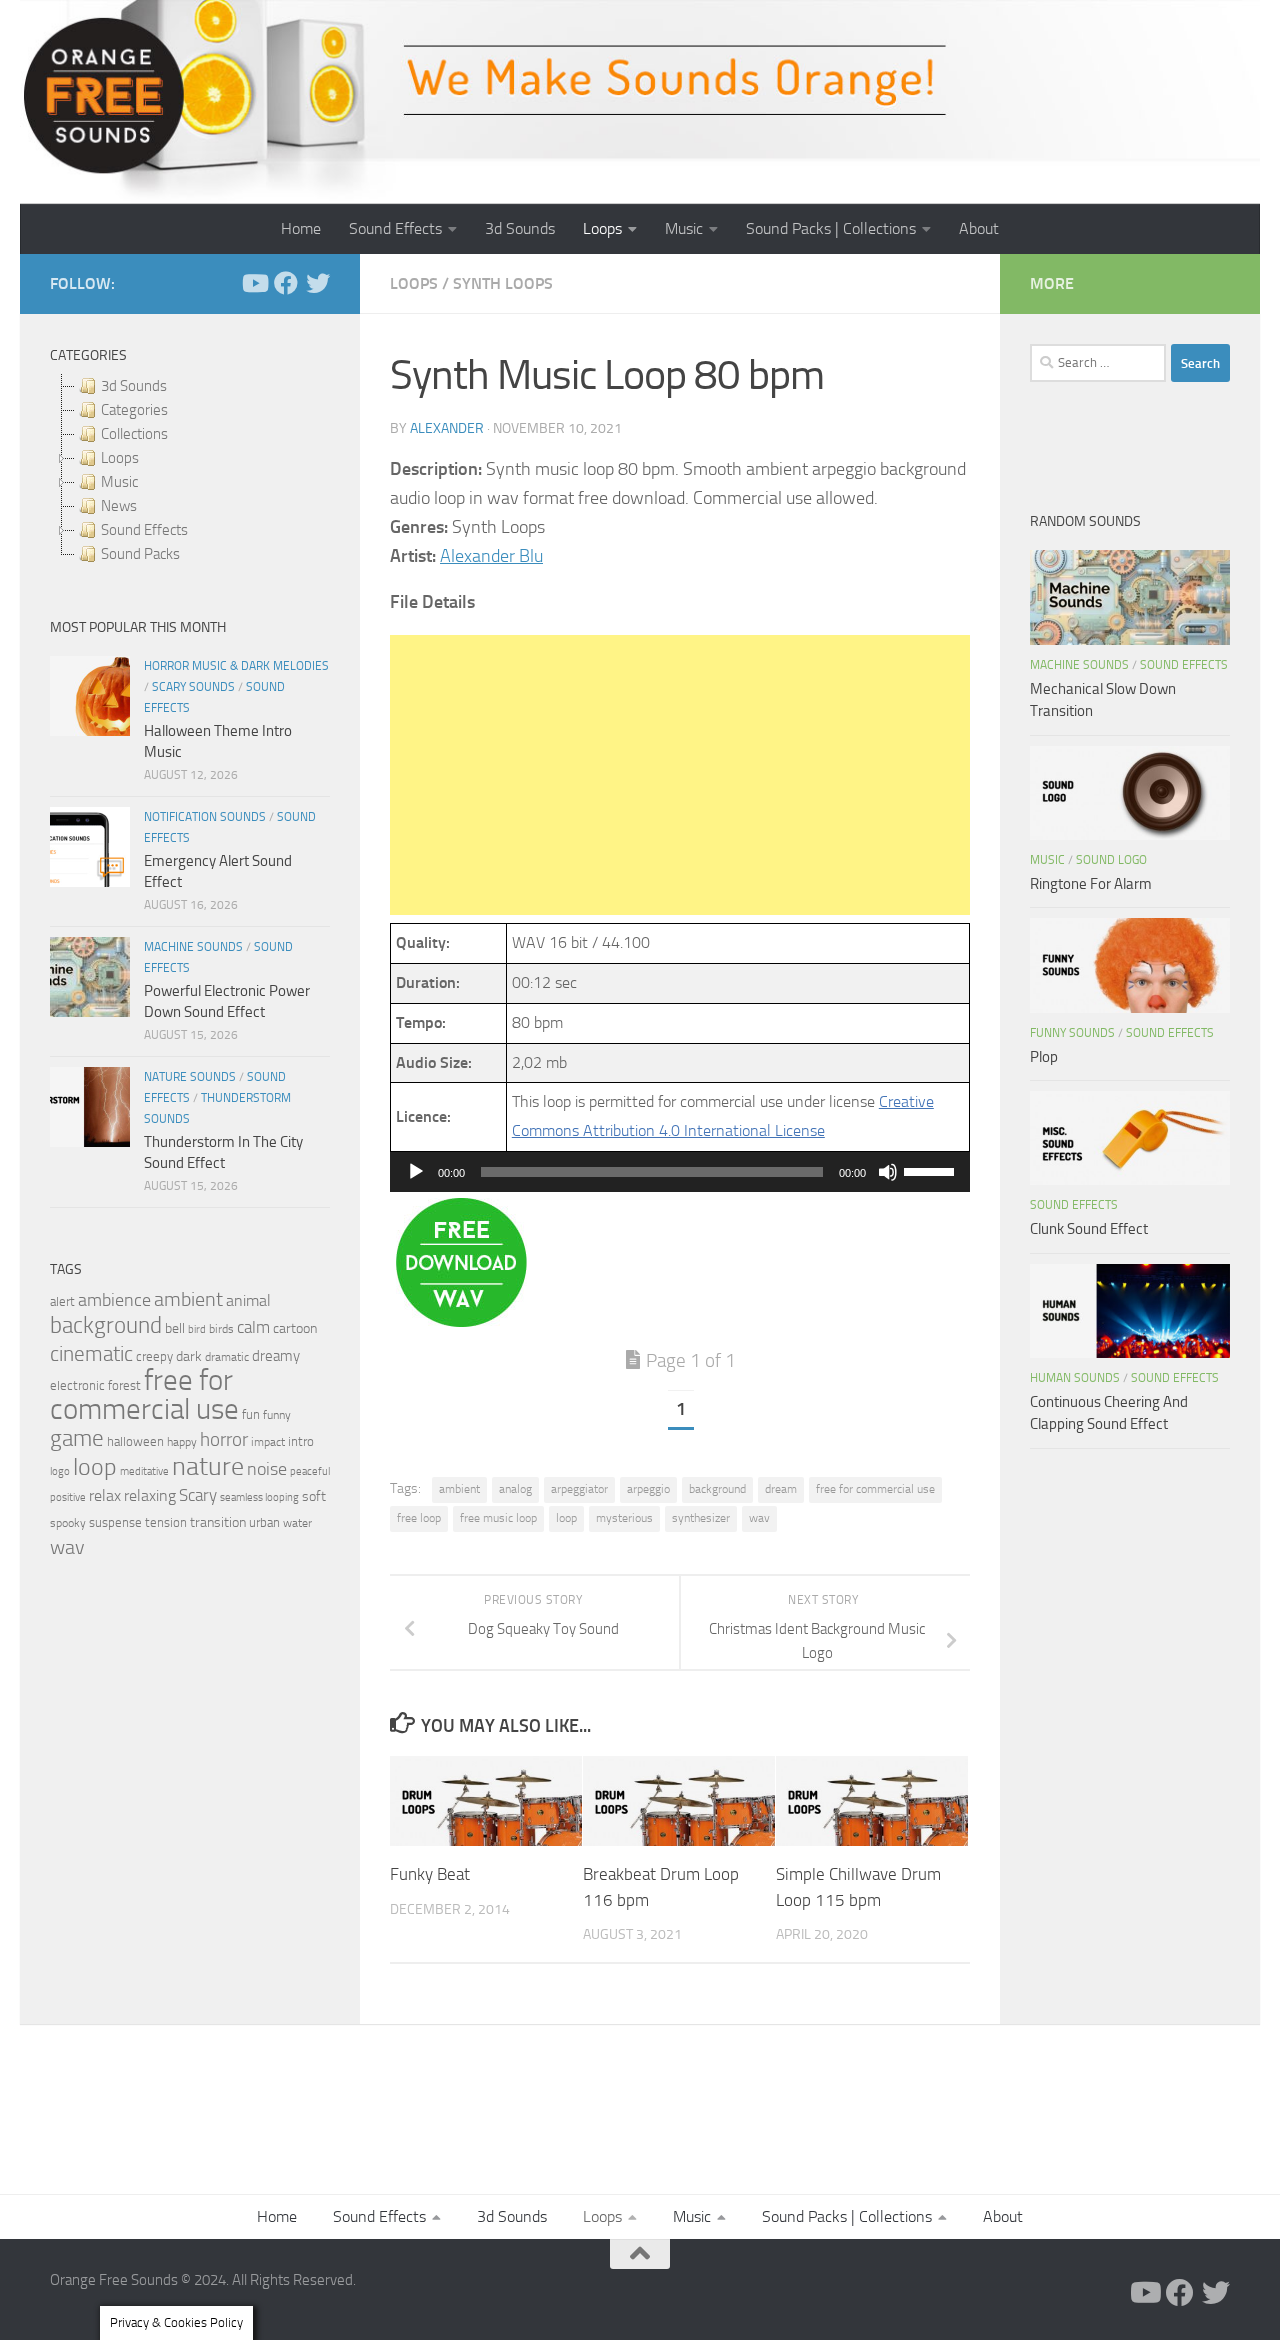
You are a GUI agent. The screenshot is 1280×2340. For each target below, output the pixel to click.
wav (759, 1518)
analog (515, 1489)
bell (175, 1328)
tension (166, 1522)
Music (684, 228)
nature (208, 1466)
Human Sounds (1075, 1378)
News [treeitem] (119, 506)
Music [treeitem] (119, 482)
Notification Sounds (205, 817)
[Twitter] (318, 283)
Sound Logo (1111, 860)
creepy (154, 1356)
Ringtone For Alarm (1091, 884)
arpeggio (648, 1489)
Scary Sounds (193, 687)
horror (224, 1440)
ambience (114, 1300)
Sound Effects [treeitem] (144, 530)
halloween (135, 1441)
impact (268, 1442)
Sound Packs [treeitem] (140, 554)
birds (221, 1329)
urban (264, 1522)
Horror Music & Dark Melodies (236, 666)
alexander (447, 428)
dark (189, 1356)
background (717, 1489)
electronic (77, 1385)
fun (251, 1414)
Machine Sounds (193, 947)
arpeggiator (579, 1489)
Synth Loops (503, 283)
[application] (680, 1172)
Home (301, 228)
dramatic (227, 1357)
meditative (144, 1471)
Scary (198, 1495)
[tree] (190, 470)
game (77, 1438)
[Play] (416, 1172)
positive (68, 1497)
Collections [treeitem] (134, 434)
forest (124, 1385)
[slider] (932, 1170)
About (979, 228)
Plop (1044, 1057)
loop (566, 1518)
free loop (419, 1518)
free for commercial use (875, 1489)
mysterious (624, 1518)
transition (218, 1522)
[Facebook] (286, 283)
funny (277, 1415)
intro (301, 1441)
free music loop (498, 1518)
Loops (602, 228)
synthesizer (701, 1518)
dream (781, 1489)
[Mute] (888, 1172)
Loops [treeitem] (120, 458)
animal (248, 1300)
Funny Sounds (1072, 1033)
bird (197, 1329)
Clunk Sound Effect (1089, 1229)
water (297, 1523)
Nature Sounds (190, 1077)
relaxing (150, 1496)
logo (60, 1471)
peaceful (310, 1471)
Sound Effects (395, 228)
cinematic (91, 1354)
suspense (115, 1522)
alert (62, 1301)
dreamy (276, 1356)
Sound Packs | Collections (831, 228)
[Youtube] (254, 283)
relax (105, 1495)
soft (314, 1496)
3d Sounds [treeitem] (134, 386)
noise (267, 1469)
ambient (459, 1489)
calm (253, 1327)
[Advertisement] (680, 775)
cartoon (295, 1328)
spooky (68, 1523)
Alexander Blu (491, 556)
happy (182, 1442)
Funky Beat (430, 1875)
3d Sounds (520, 228)
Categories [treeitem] (134, 410)
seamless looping (259, 1497)
